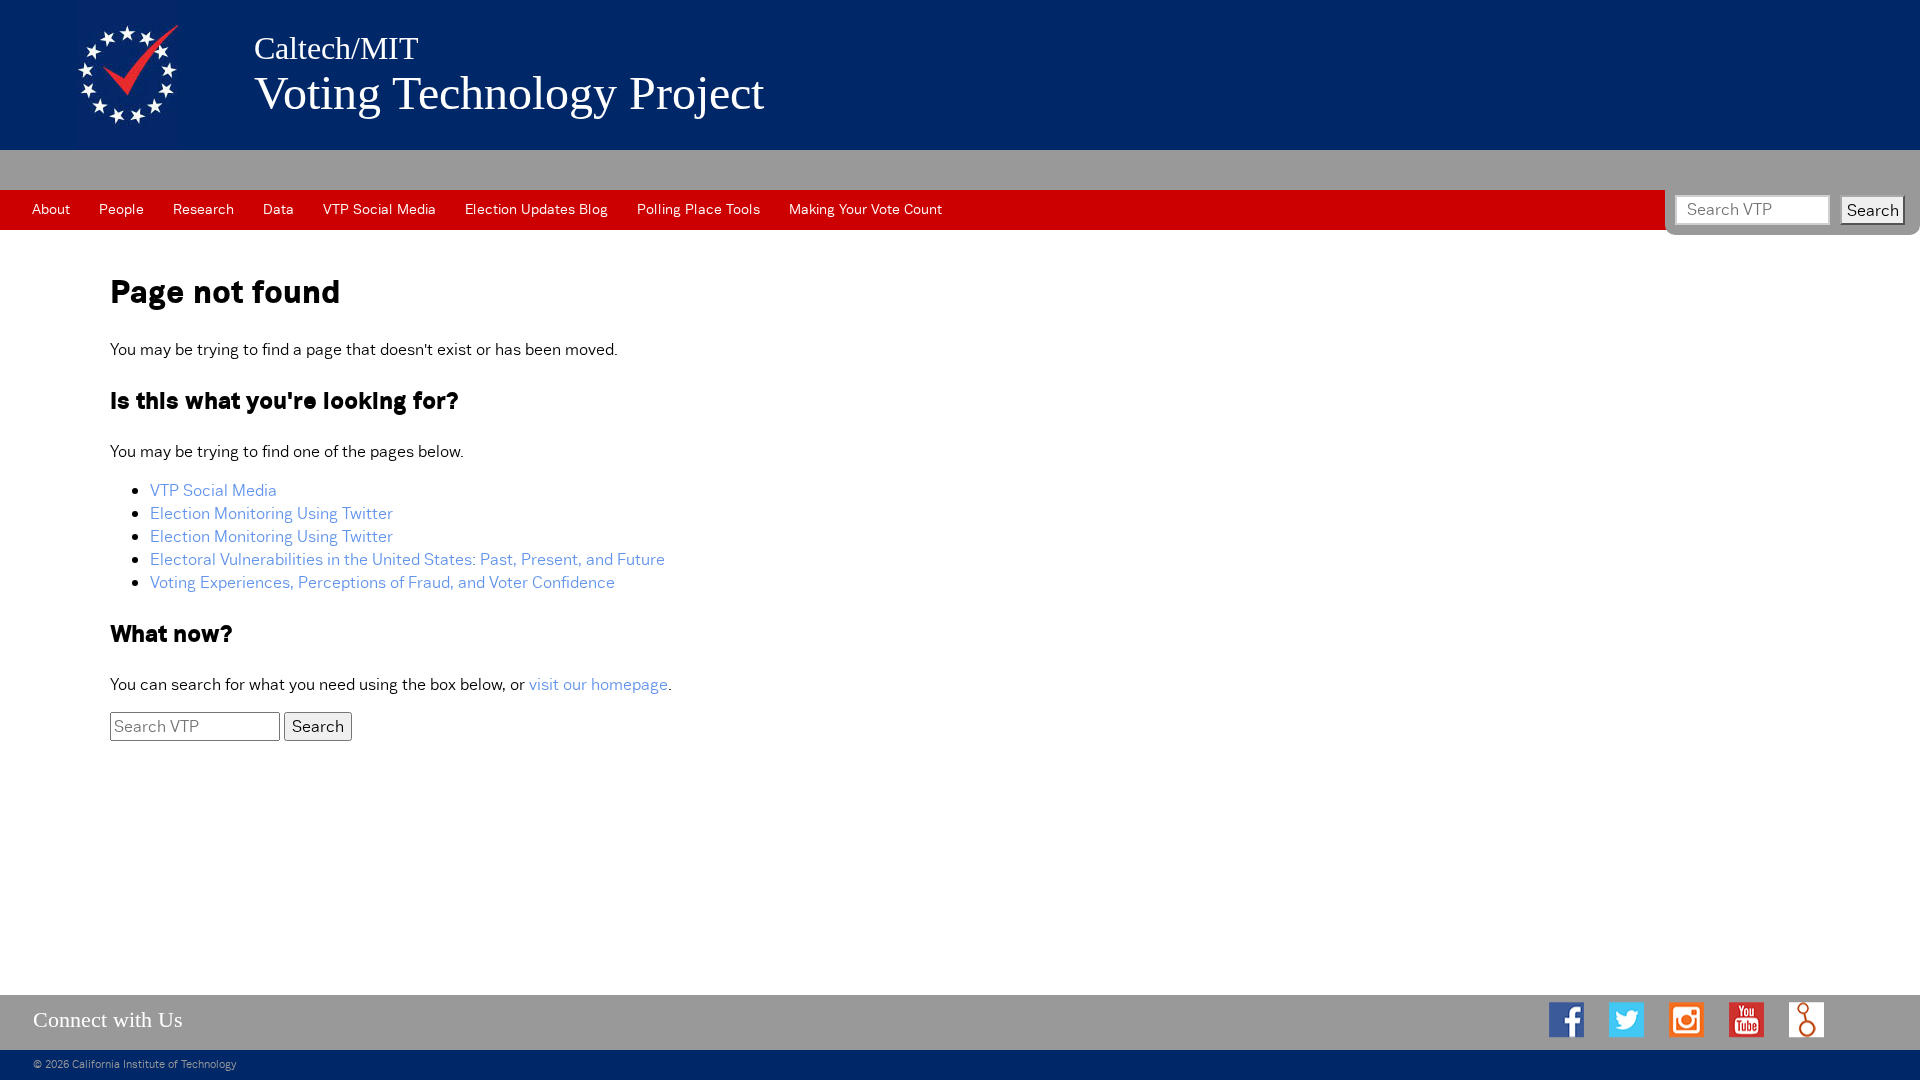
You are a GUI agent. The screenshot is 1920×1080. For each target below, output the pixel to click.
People (121, 209)
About (51, 209)
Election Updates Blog (536, 209)
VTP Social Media (379, 209)
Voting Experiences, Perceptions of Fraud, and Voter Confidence (382, 582)
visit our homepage (598, 684)
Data (278, 209)
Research (203, 209)
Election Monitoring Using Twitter (271, 513)
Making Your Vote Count (865, 209)
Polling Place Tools (698, 209)
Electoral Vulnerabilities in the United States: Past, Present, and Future (407, 559)
